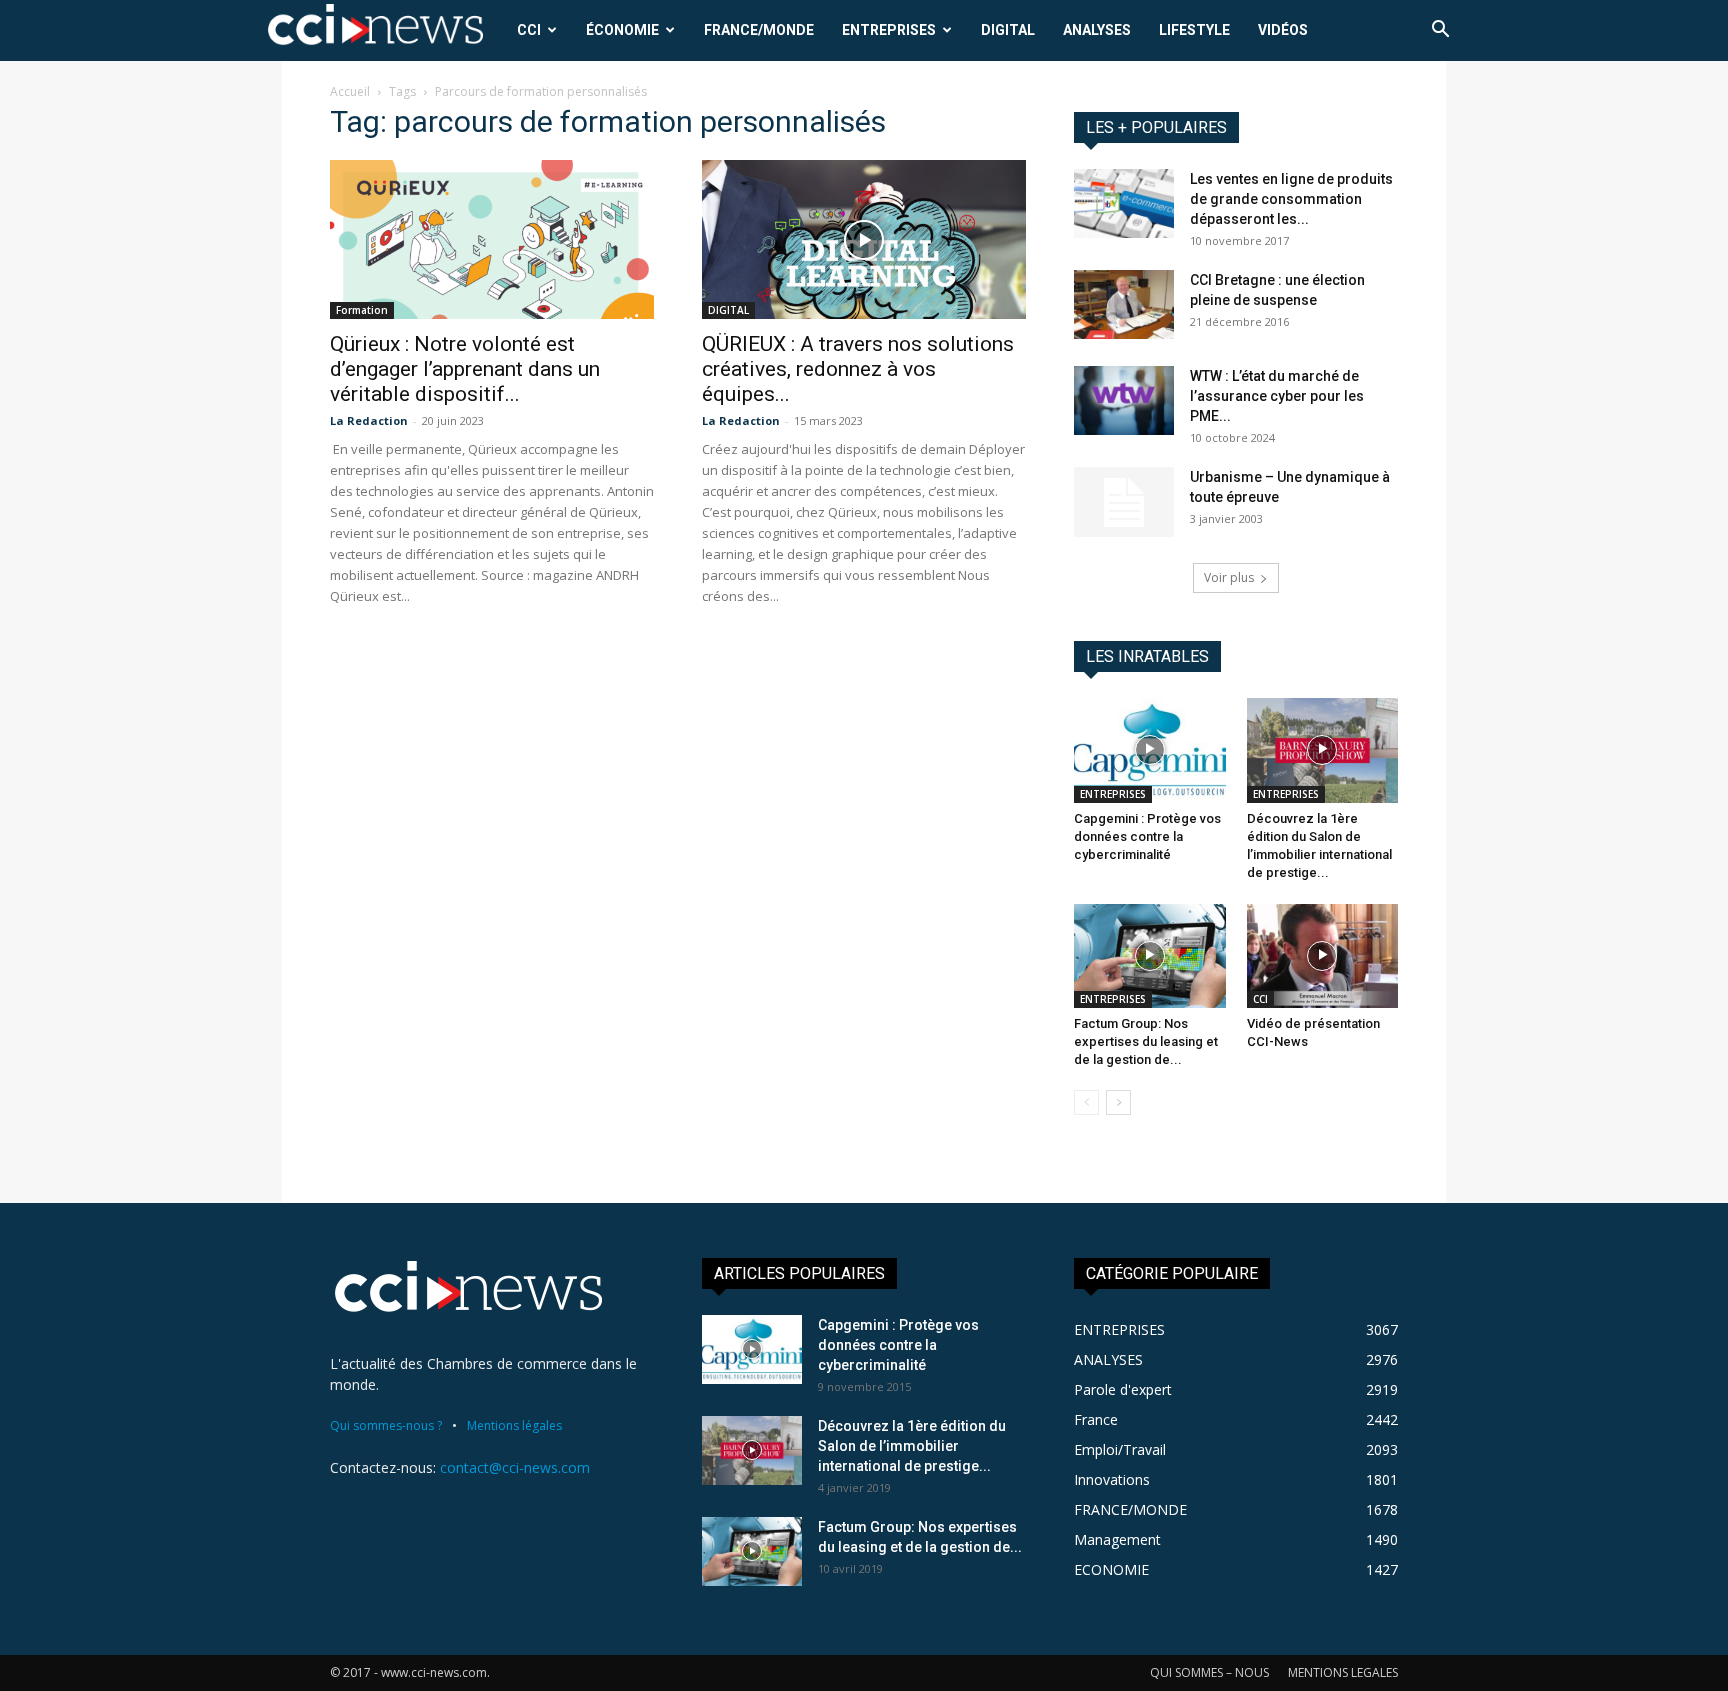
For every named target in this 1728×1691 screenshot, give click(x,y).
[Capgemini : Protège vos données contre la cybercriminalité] (1150, 750)
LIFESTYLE (1194, 30)
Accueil (350, 91)
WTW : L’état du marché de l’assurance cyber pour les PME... (1277, 396)
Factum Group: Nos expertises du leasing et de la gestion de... (1146, 1041)
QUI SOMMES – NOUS (1209, 1672)
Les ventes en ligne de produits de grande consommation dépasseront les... (1291, 199)
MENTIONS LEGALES (1343, 1672)
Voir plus (1229, 577)
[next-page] (1118, 1102)
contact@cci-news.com (515, 1467)
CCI (529, 30)
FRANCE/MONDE (759, 30)
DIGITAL (1008, 30)
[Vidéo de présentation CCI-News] (1323, 956)
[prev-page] (1086, 1102)
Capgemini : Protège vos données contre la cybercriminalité (1147, 836)
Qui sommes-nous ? (386, 1425)
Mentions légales (514, 1425)
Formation (362, 310)
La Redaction (369, 420)
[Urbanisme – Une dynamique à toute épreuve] (1124, 502)
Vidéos (1283, 30)
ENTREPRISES (889, 30)
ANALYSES (1097, 30)
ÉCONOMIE (622, 30)
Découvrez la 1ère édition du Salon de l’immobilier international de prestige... (912, 1446)
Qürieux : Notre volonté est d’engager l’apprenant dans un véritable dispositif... (465, 369)
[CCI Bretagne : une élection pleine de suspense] (1124, 304)
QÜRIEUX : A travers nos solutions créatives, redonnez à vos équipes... (858, 369)
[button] (1440, 31)
